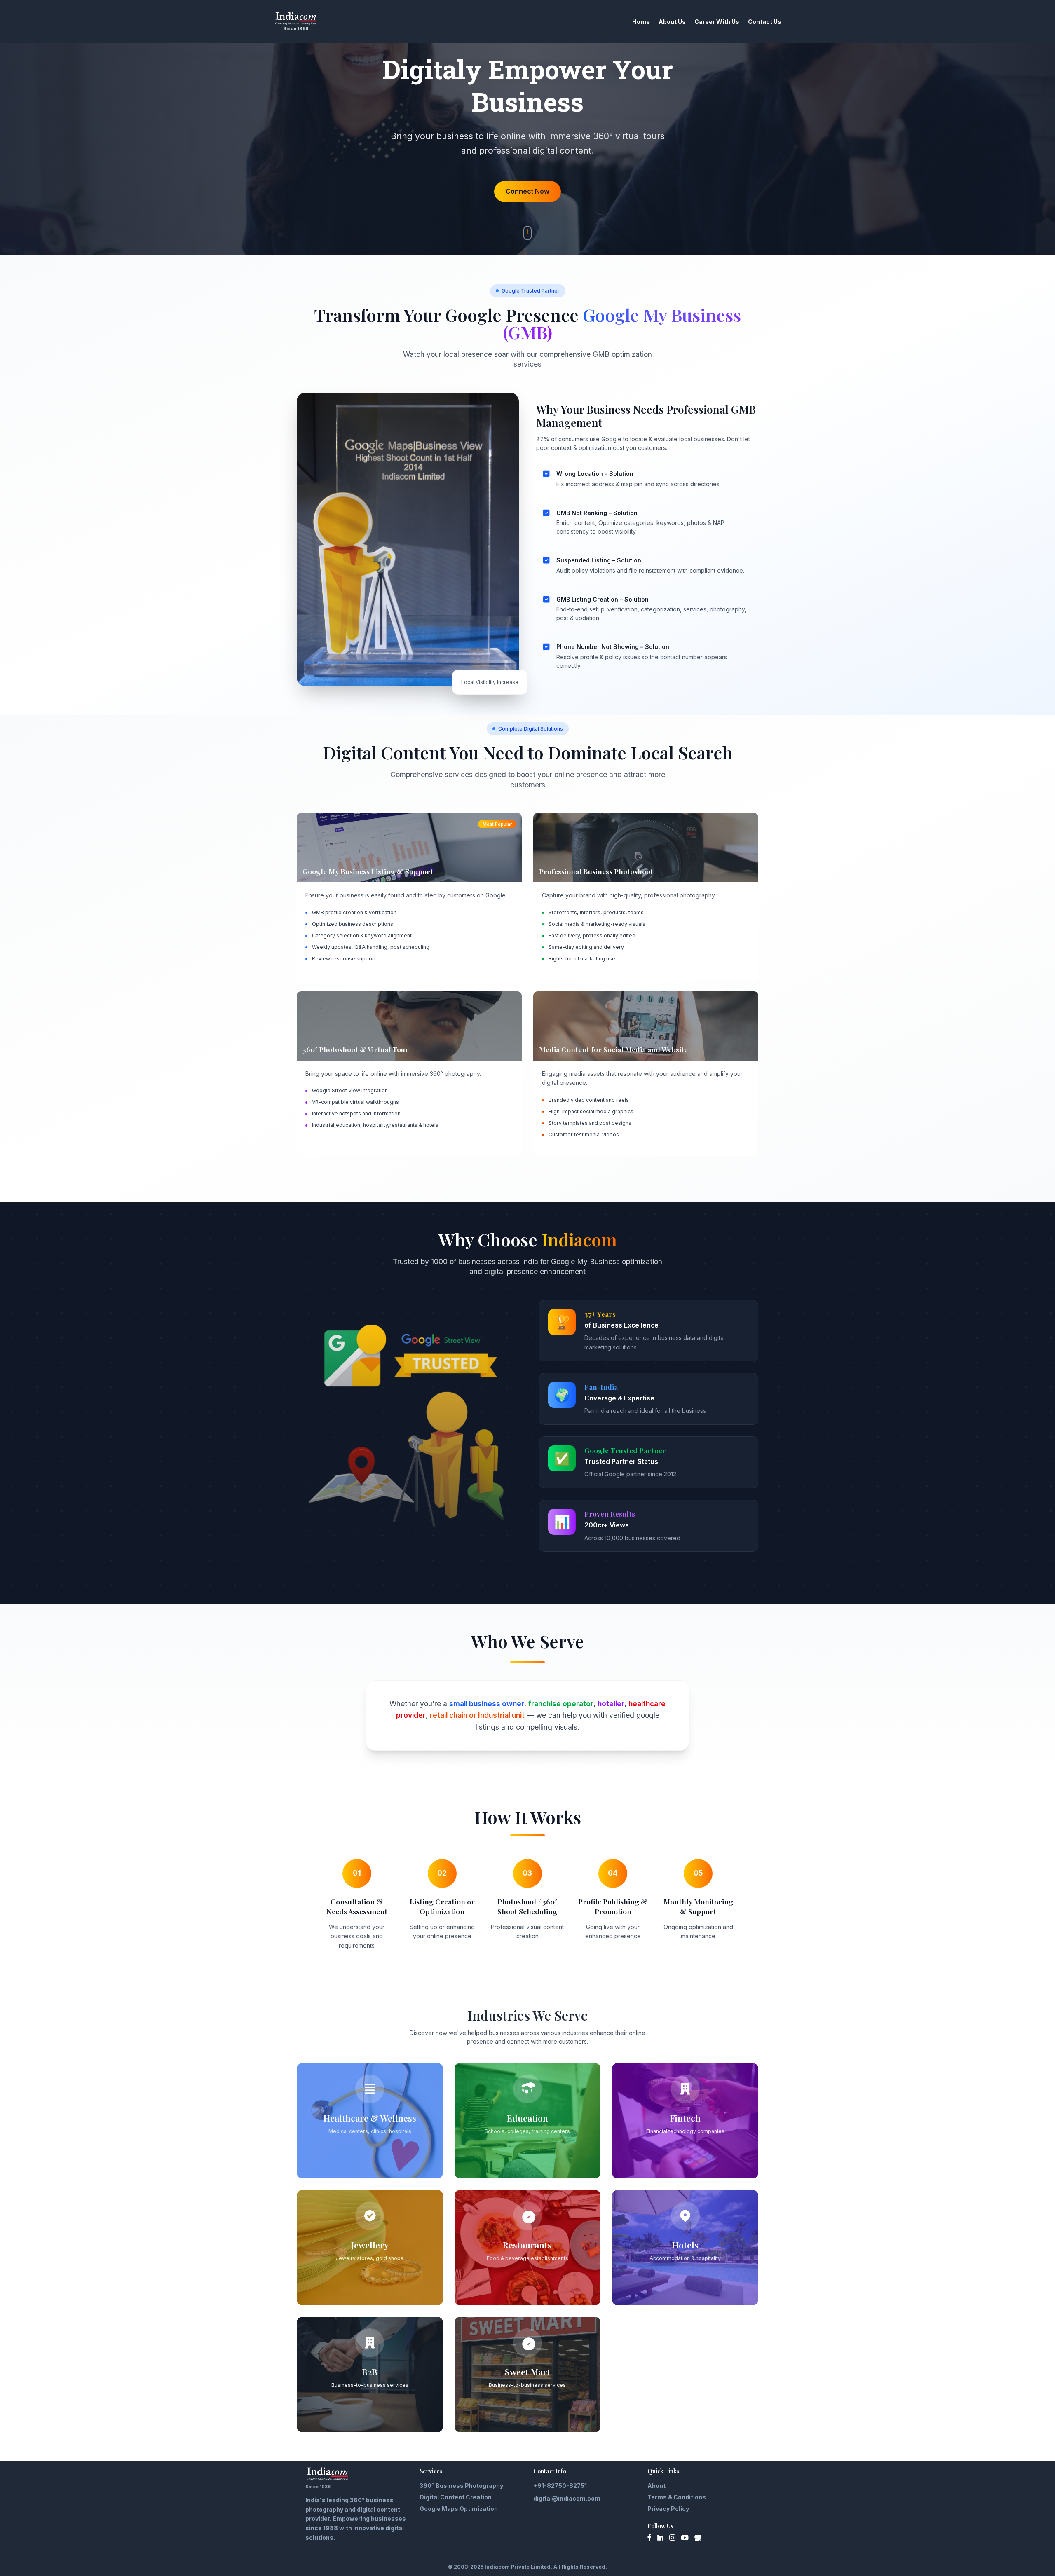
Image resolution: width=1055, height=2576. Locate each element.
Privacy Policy (668, 2509)
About (656, 2486)
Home (641, 22)
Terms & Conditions (677, 2497)
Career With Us (717, 22)
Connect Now (527, 191)
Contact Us (765, 22)
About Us (672, 22)
